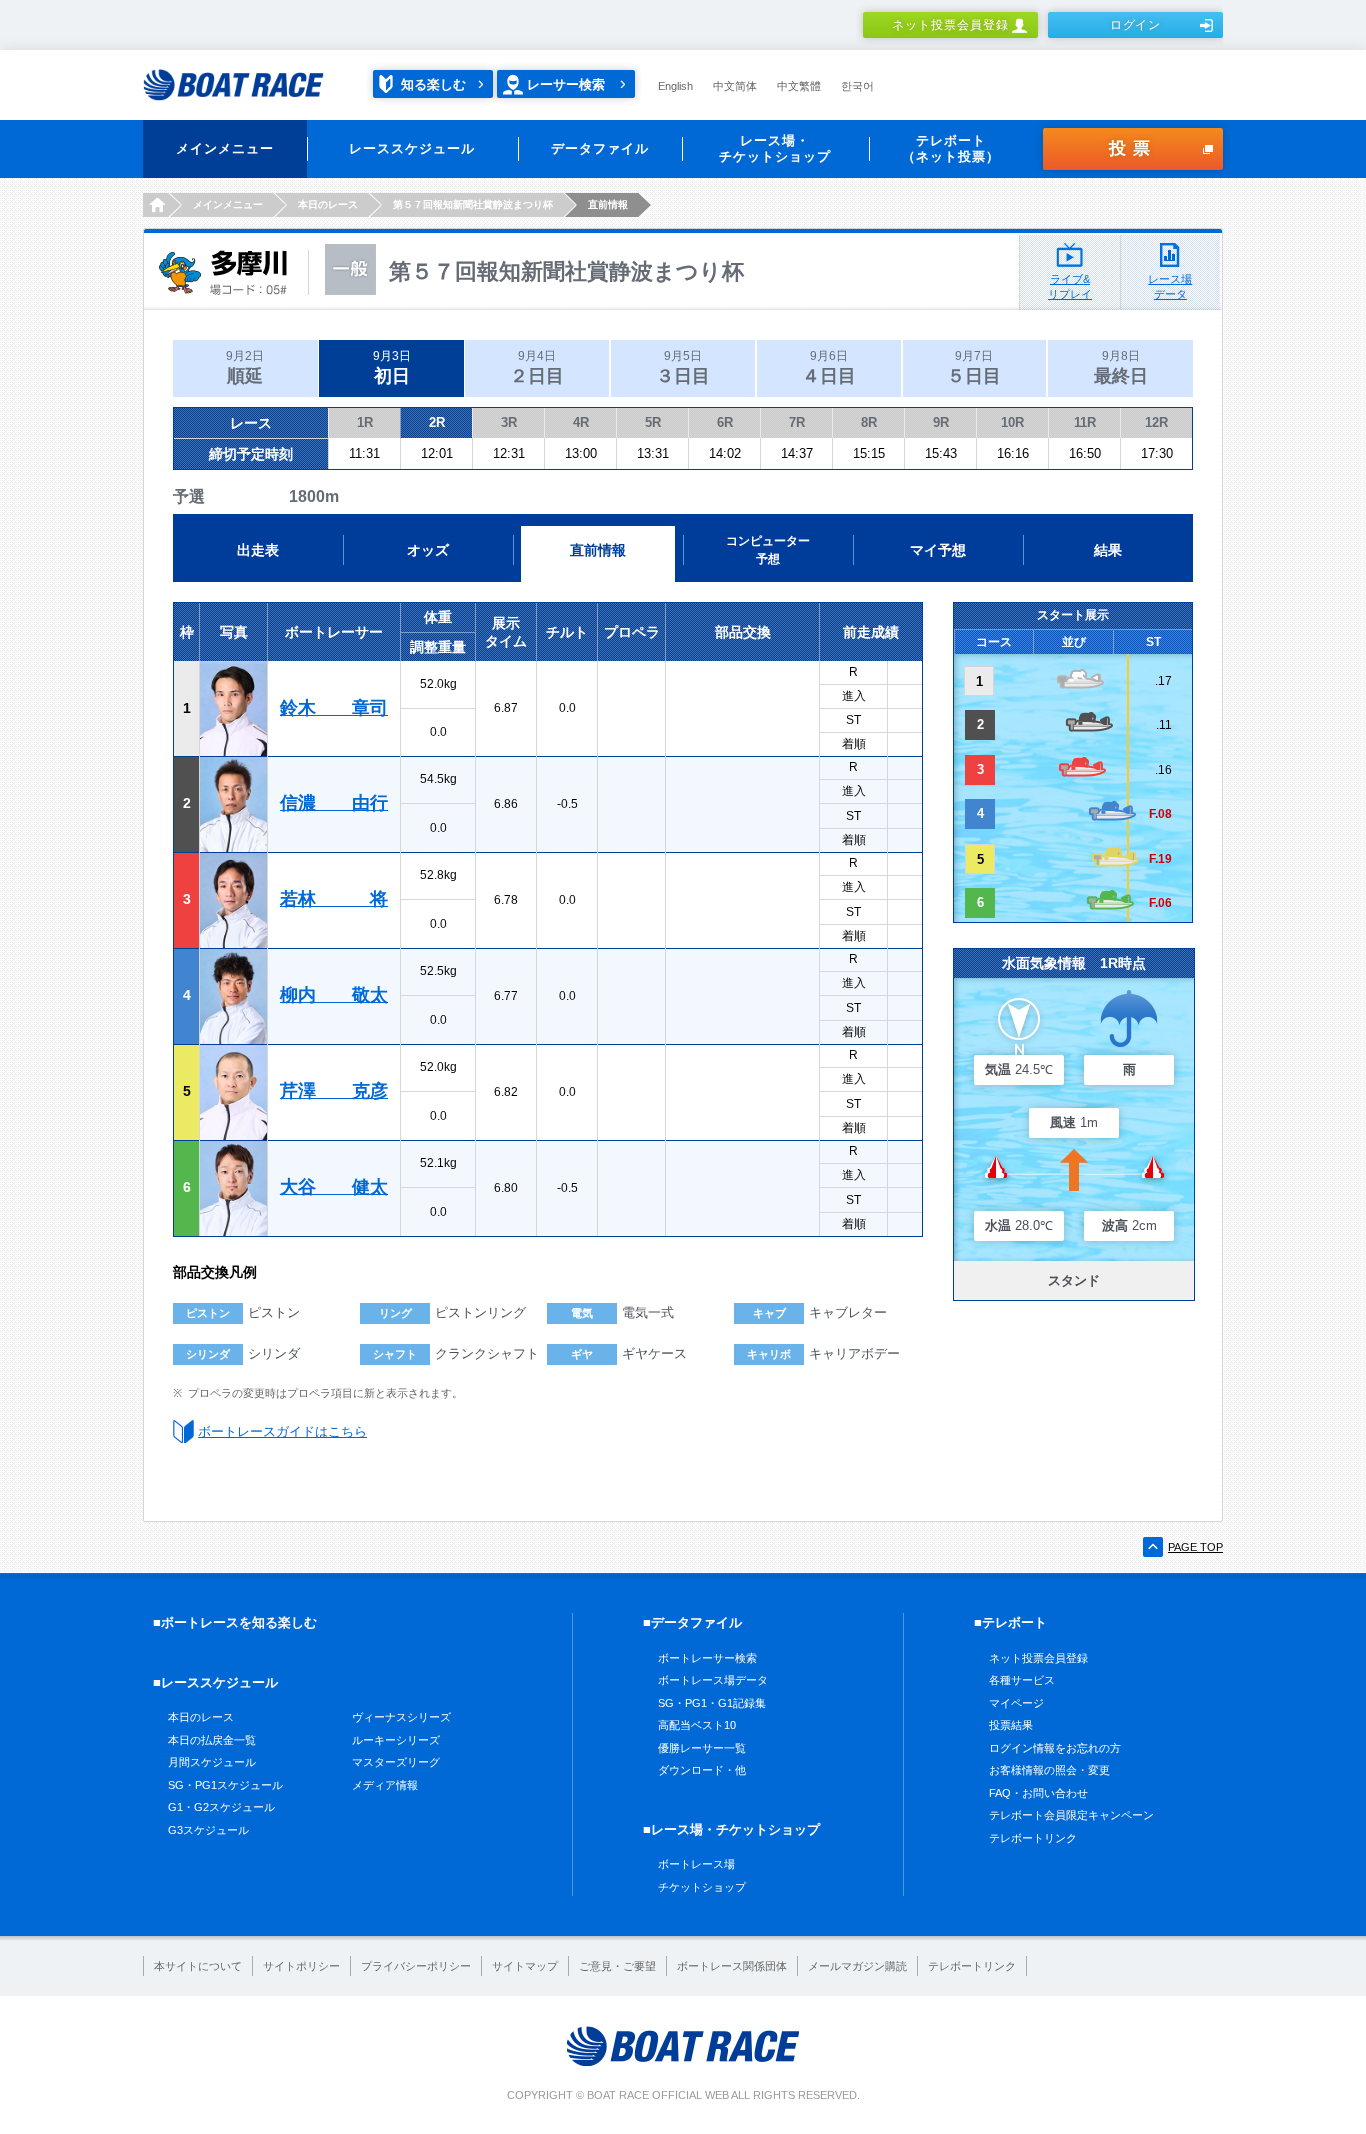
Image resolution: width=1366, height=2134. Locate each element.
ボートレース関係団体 (732, 1966)
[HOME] (155, 205)
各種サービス (1022, 1680)
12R (1156, 422)
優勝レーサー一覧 (702, 1748)
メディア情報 (385, 1785)
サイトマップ (525, 1966)
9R (941, 422)
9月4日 (537, 367)
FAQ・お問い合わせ (1038, 1793)
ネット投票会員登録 (950, 25)
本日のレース (201, 1717)
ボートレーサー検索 (707, 1658)
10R (1012, 422)
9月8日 (1121, 367)
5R (653, 422)
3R (509, 422)
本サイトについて (198, 1966)
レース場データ (1170, 286)
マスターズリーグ (396, 1762)
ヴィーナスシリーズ (401, 1717)
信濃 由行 (334, 803)
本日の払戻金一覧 (212, 1740)
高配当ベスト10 (697, 1725)
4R (581, 422)
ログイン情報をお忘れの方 (1055, 1748)
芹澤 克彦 (334, 1091)
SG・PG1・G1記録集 (712, 1703)
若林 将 (334, 899)
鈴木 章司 (334, 708)
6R (725, 422)
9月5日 (683, 367)
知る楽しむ (433, 84)
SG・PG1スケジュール (225, 1785)
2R (437, 422)
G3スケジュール (208, 1830)
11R (1085, 422)
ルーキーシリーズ (396, 1740)
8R (869, 422)
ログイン (1136, 25)
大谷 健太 (334, 1187)
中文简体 (735, 86)
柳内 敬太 (334, 995)
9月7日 (974, 367)
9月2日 (245, 367)
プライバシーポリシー (416, 1966)
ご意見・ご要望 (617, 1966)
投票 (1133, 148)
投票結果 (1011, 1725)
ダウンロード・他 (702, 1770)
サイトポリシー (301, 1966)
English (675, 86)
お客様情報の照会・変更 (1049, 1770)
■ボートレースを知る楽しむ (235, 1622)
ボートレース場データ (713, 1680)
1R (365, 422)
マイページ (1016, 1703)
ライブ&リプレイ (1070, 286)
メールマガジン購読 (857, 1966)
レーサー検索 (566, 84)
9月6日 (829, 367)
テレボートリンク (1033, 1838)
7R (797, 422)
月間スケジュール (212, 1762)
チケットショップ (702, 1887)
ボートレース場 (696, 1864)
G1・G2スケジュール (221, 1807)
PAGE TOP (1195, 1547)
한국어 (857, 86)
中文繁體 (799, 86)
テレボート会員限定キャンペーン (1071, 1815)
